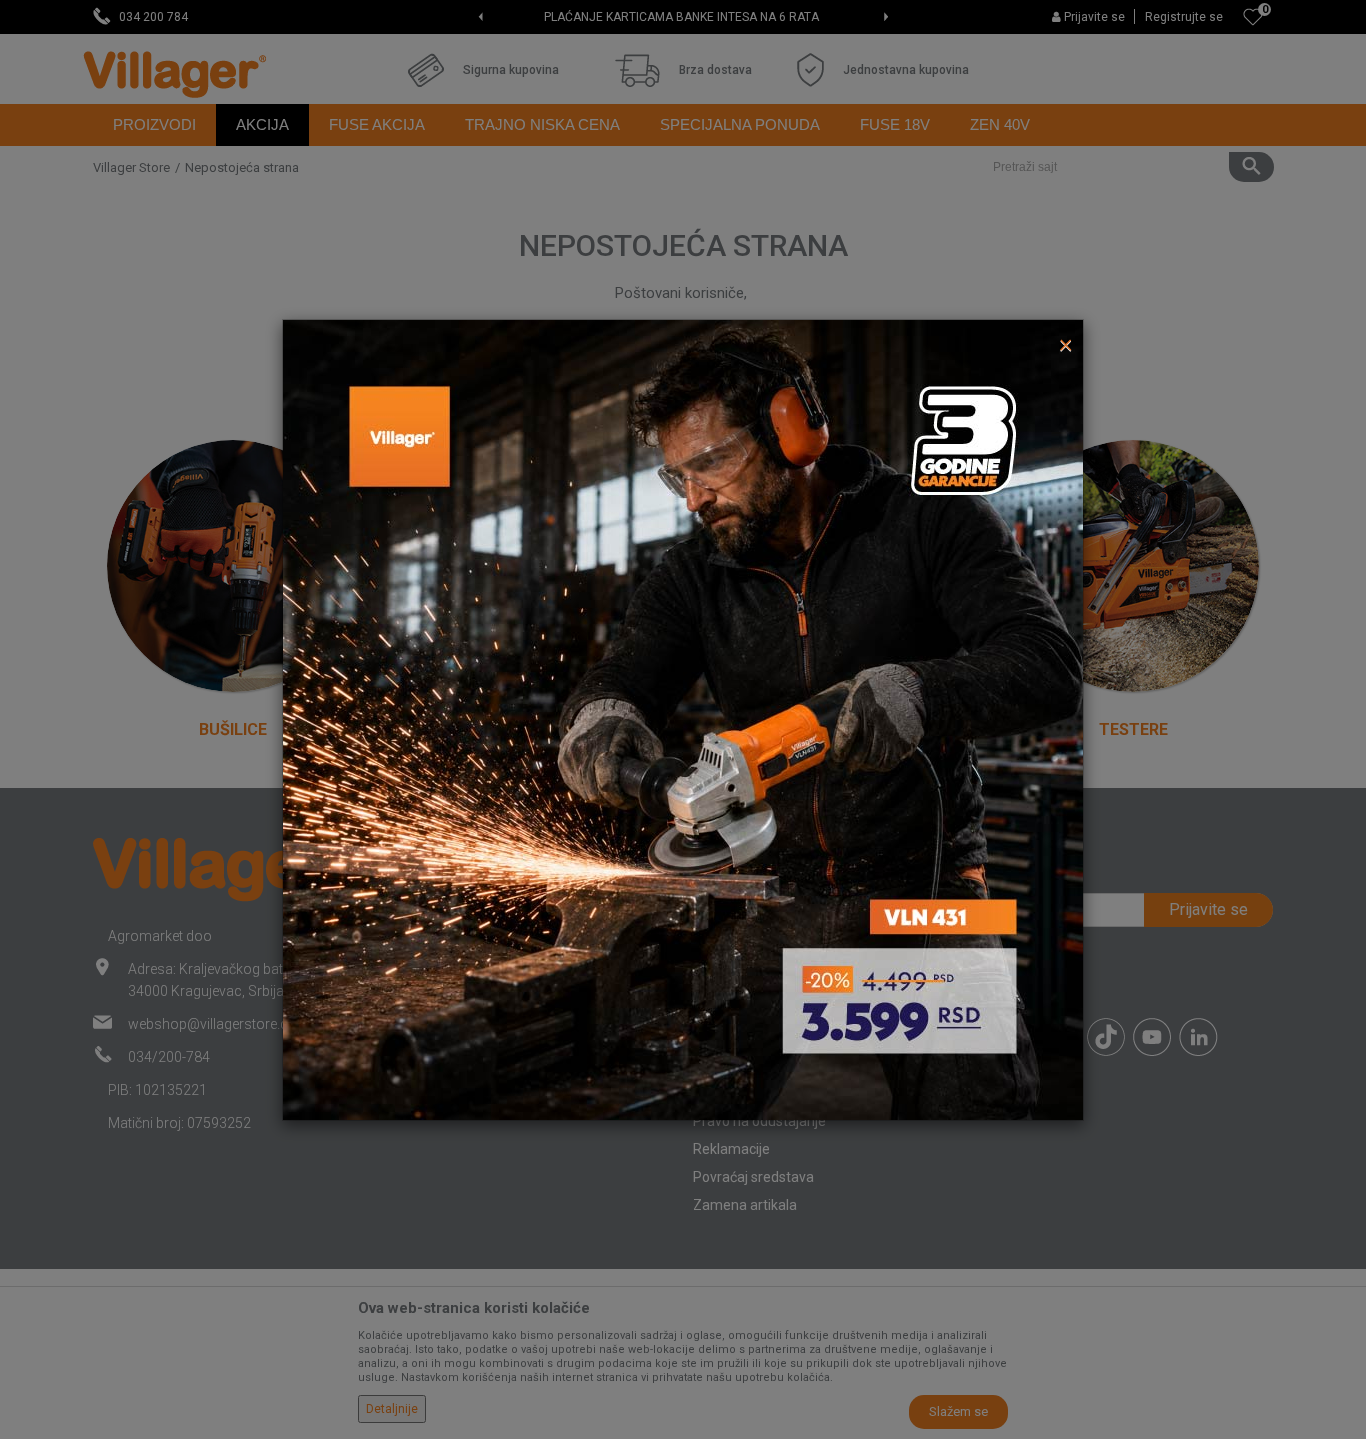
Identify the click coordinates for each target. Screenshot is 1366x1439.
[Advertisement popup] (683, 718)
